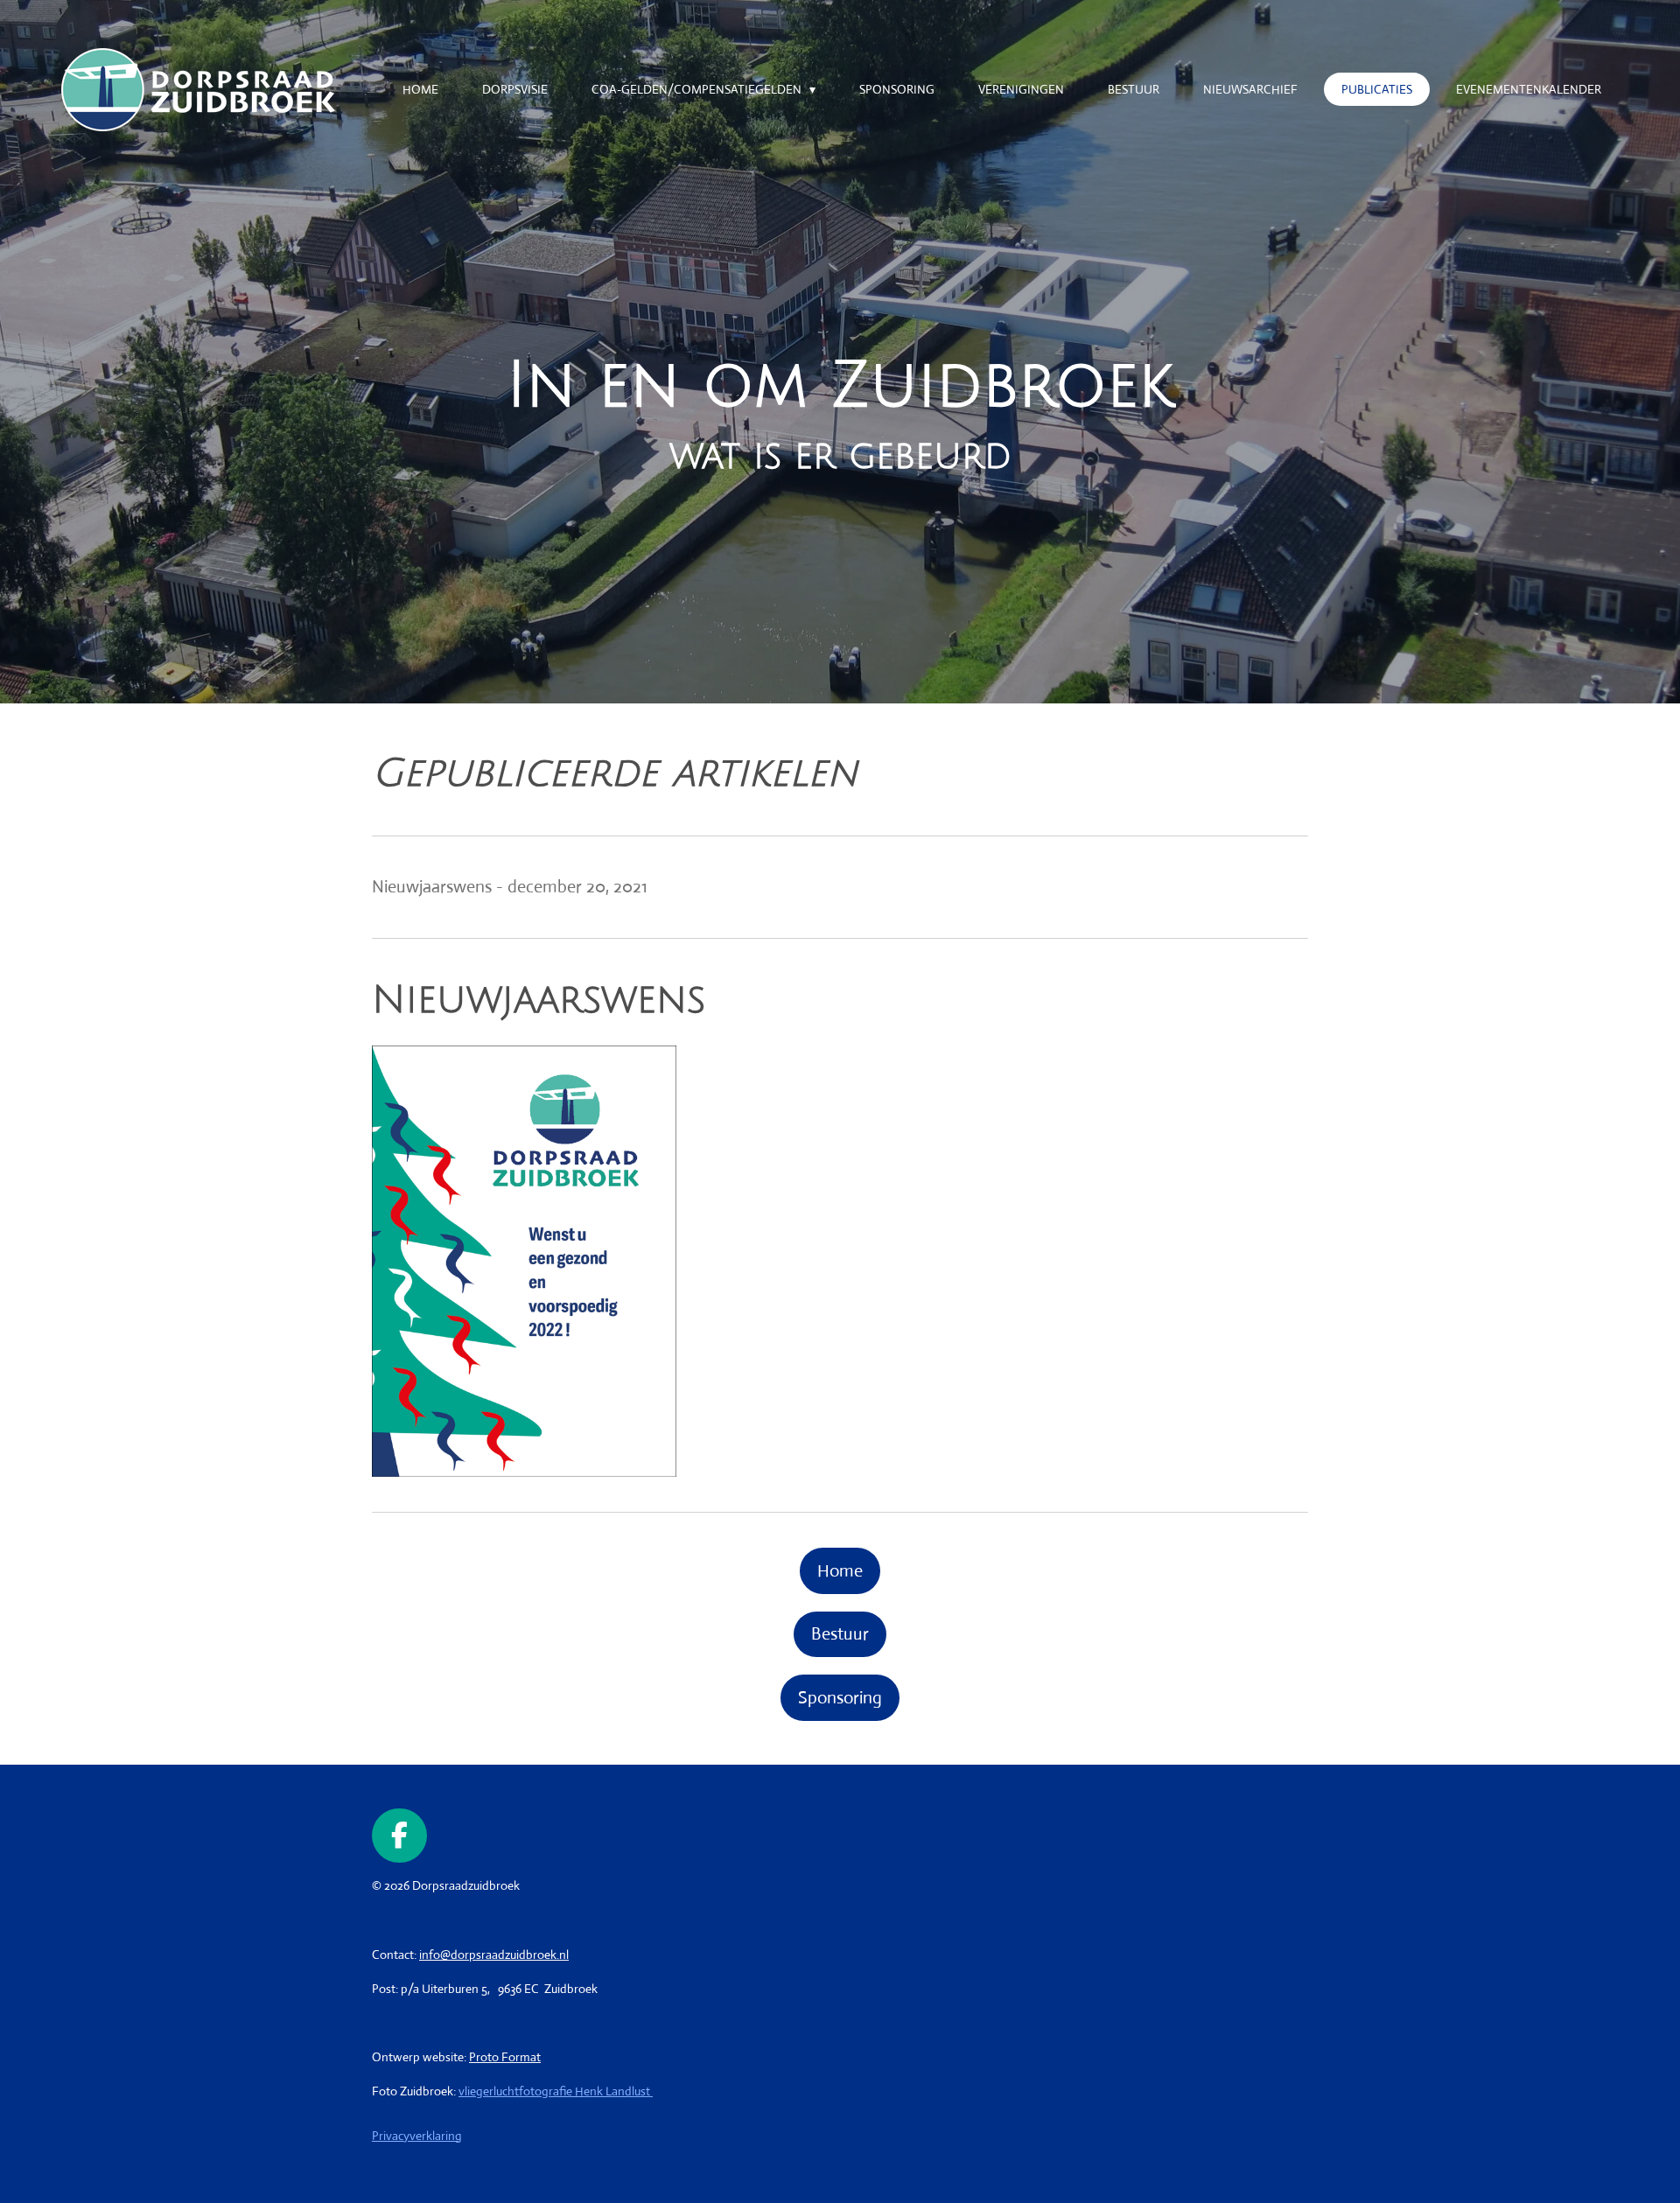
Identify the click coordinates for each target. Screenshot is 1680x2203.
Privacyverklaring (417, 2136)
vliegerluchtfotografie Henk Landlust (556, 2091)
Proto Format (505, 2057)
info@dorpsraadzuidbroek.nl (494, 1955)
